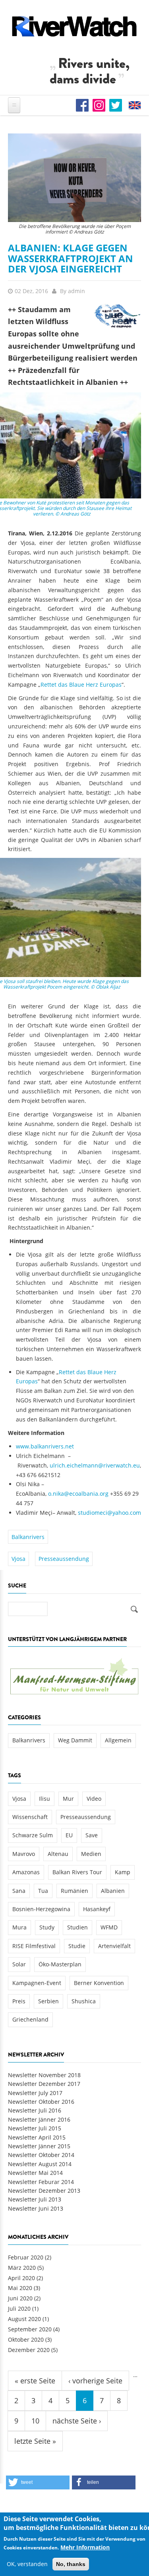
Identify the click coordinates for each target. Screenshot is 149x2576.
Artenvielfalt (114, 1946)
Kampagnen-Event (37, 1983)
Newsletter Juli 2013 (35, 2199)
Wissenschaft (30, 1817)
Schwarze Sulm (33, 1835)
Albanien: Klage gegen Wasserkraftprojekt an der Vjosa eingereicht (71, 258)
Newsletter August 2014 (40, 2164)
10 (35, 2421)
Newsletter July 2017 (35, 2093)
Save (92, 1835)
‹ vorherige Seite (95, 2381)
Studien (77, 1927)
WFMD (109, 1927)
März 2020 (22, 2268)
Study (47, 1927)
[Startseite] (74, 26)
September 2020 (30, 2329)
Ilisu (45, 1799)
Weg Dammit (75, 1740)
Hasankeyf (97, 1909)
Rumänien (74, 1891)
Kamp (123, 1872)
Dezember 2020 (29, 2350)
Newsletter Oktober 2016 (41, 2102)
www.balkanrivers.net (45, 1446)
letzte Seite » (35, 2441)
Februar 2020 (26, 2257)
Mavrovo (24, 1854)
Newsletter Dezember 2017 (44, 2084)
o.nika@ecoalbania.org (78, 1494)
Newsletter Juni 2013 (36, 2208)
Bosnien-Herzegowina (41, 1909)
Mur (68, 1799)
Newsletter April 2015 (37, 2137)
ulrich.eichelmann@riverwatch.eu (95, 1465)
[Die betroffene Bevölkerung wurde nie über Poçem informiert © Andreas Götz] (74, 177)
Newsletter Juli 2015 (35, 2128)
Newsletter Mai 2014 (35, 2173)
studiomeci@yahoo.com (109, 1513)
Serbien (48, 2001)
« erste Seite (35, 2381)
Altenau (58, 1854)
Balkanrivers (28, 1537)
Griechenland (30, 2019)
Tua (43, 1891)
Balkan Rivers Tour (77, 1872)
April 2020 (21, 2278)
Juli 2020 (19, 2309)
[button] (38, 2482)
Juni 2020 (20, 2298)
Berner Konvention (99, 1983)
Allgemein (118, 1740)
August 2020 (24, 2319)
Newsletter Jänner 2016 (39, 2119)
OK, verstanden (27, 2564)
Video (94, 1799)
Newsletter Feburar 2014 (41, 2182)
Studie (77, 1946)
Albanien (113, 1891)
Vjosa (18, 1559)
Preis (19, 2001)
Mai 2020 (20, 2288)
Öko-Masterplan (60, 1964)
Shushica (84, 2001)
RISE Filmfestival (34, 1946)
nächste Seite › (77, 2421)
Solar (19, 1964)
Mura (19, 1927)
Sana (19, 1891)
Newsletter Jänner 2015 (39, 2146)
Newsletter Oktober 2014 (41, 2155)
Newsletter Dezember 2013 (44, 2191)
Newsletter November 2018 (44, 2075)
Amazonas (26, 1872)
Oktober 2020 (26, 2339)
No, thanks (71, 2564)
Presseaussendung (64, 1559)
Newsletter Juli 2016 (35, 2110)
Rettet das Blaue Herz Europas (81, 685)
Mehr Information (85, 2547)
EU (69, 1835)
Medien (91, 1854)
